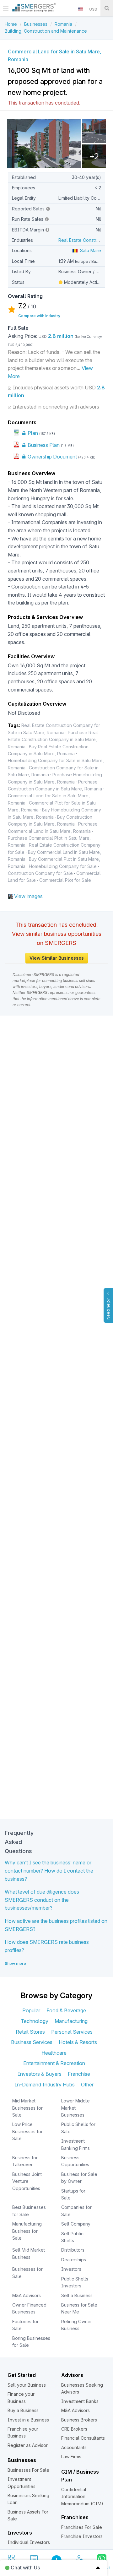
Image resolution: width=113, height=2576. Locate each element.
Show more (15, 1963)
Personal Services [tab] (72, 2032)
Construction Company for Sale (40, 873)
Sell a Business (77, 2295)
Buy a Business (23, 2410)
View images (28, 896)
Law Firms (71, 2457)
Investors (71, 2269)
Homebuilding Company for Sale (63, 866)
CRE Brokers (74, 2429)
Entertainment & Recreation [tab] (54, 2063)
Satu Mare (89, 250)
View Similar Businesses (57, 958)
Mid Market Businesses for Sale (27, 2108)
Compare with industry (39, 316)
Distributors (73, 2250)
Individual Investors (29, 2542)
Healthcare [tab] (54, 2053)
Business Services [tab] (32, 2042)
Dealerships (74, 2260)
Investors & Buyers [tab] (40, 2074)
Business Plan (43, 445)
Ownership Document (52, 457)
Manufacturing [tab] (71, 2021)
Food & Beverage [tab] (66, 2010)
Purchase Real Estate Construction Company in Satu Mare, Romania (53, 740)
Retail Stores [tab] (30, 2032)
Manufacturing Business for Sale (27, 2231)
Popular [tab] (31, 2010)
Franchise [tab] (79, 2074)
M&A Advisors (27, 2295)
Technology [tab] (35, 2021)
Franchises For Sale (82, 2527)
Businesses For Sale (28, 2470)
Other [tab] (87, 2085)
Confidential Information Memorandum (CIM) (82, 2497)
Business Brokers (79, 2420)
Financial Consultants (83, 2438)
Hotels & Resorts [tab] (78, 2042)
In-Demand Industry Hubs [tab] (45, 2085)
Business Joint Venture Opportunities (27, 2181)
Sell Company (76, 2224)
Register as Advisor (28, 2445)
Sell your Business (27, 2385)
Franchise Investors (82, 2536)
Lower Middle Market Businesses (75, 2108)
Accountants (74, 2447)
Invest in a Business (28, 2420)
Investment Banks (80, 2401)
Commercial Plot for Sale (65, 880)
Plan (32, 433)
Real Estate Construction (84, 240)
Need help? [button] (108, 1309)
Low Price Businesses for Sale (27, 2131)
